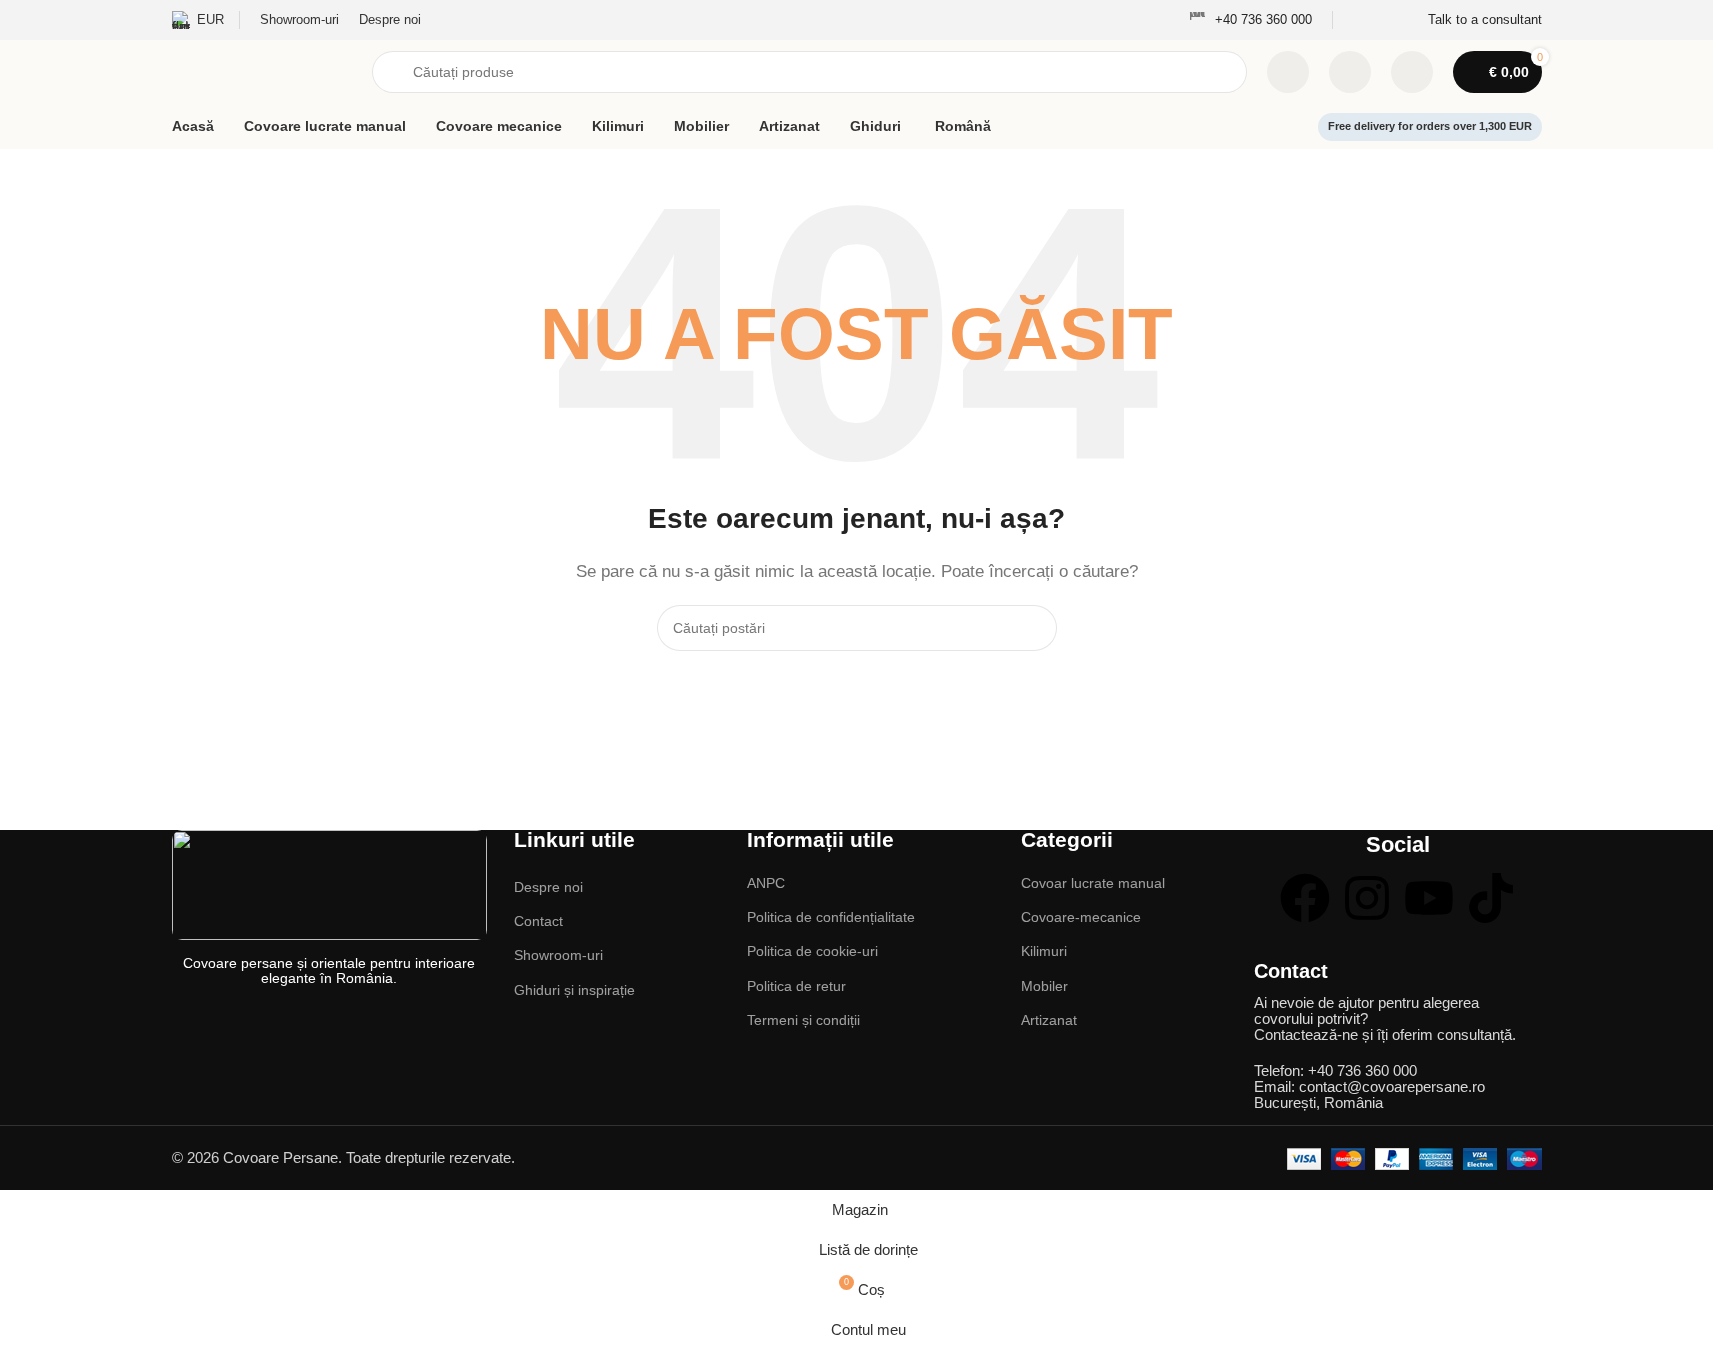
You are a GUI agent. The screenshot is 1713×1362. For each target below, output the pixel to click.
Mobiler (1044, 986)
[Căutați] (1034, 628)
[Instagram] (1367, 898)
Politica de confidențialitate (831, 917)
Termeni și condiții (803, 1020)
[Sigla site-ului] (262, 70)
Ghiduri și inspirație (574, 990)
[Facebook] (1305, 898)
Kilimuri (1044, 951)
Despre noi (548, 887)
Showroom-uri (558, 955)
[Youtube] (1429, 898)
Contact (538, 921)
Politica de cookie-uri (812, 951)
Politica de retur (796, 986)
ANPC (766, 883)
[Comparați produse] (1288, 72)
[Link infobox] (1250, 20)
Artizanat (1049, 1020)
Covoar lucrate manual (1093, 883)
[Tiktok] (1491, 898)
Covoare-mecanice (1081, 917)
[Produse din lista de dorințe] (1350, 72)
